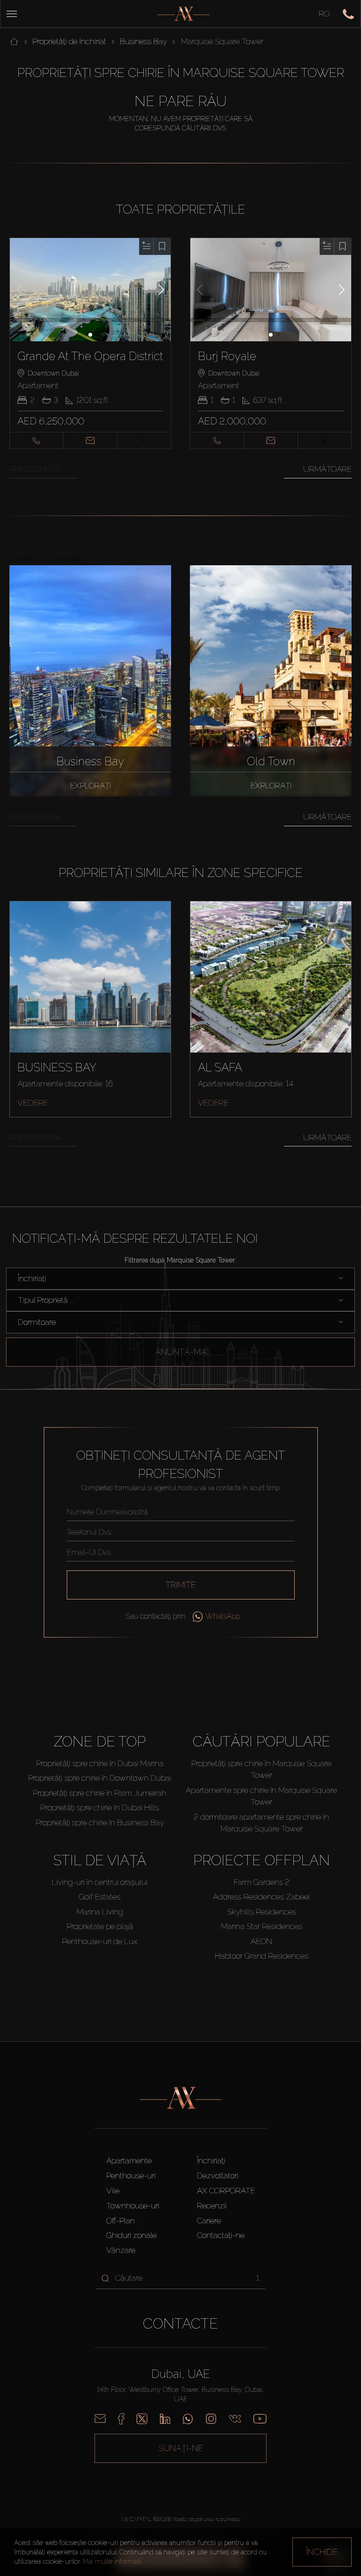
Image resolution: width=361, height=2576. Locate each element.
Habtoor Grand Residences (262, 1956)
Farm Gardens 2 (262, 1882)
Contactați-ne (221, 2235)
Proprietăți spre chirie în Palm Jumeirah (100, 1793)
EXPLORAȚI (90, 785)
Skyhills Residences (262, 1912)
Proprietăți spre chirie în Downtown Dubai (100, 1778)
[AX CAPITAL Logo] (183, 14)
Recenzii (212, 2206)
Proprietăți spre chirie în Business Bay (100, 1822)
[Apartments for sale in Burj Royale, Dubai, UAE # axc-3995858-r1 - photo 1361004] (271, 290)
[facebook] (121, 2419)
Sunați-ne (181, 2448)
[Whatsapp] (188, 2419)
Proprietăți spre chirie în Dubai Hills (100, 1807)
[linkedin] (165, 2419)
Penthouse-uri (131, 2176)
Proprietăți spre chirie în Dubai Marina (100, 1763)
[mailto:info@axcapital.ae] (100, 2419)
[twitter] (142, 2419)
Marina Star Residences (262, 1926)
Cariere (209, 2221)
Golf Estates (100, 1897)
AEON (261, 1941)
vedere (33, 1103)
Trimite (181, 1585)
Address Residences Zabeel (262, 1897)
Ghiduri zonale (131, 2235)
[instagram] (211, 2419)
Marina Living (100, 1912)
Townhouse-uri (133, 2206)
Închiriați (211, 2161)
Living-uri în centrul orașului (100, 1882)
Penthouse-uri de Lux (100, 1941)
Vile (113, 2191)
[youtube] (260, 2419)
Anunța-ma (181, 1352)
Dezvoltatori (218, 2176)
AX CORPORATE (226, 2191)
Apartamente (129, 2161)
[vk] (235, 2419)
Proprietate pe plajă (100, 1926)
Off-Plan (121, 2221)
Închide (322, 2552)
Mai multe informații (112, 2561)
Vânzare (121, 2250)
